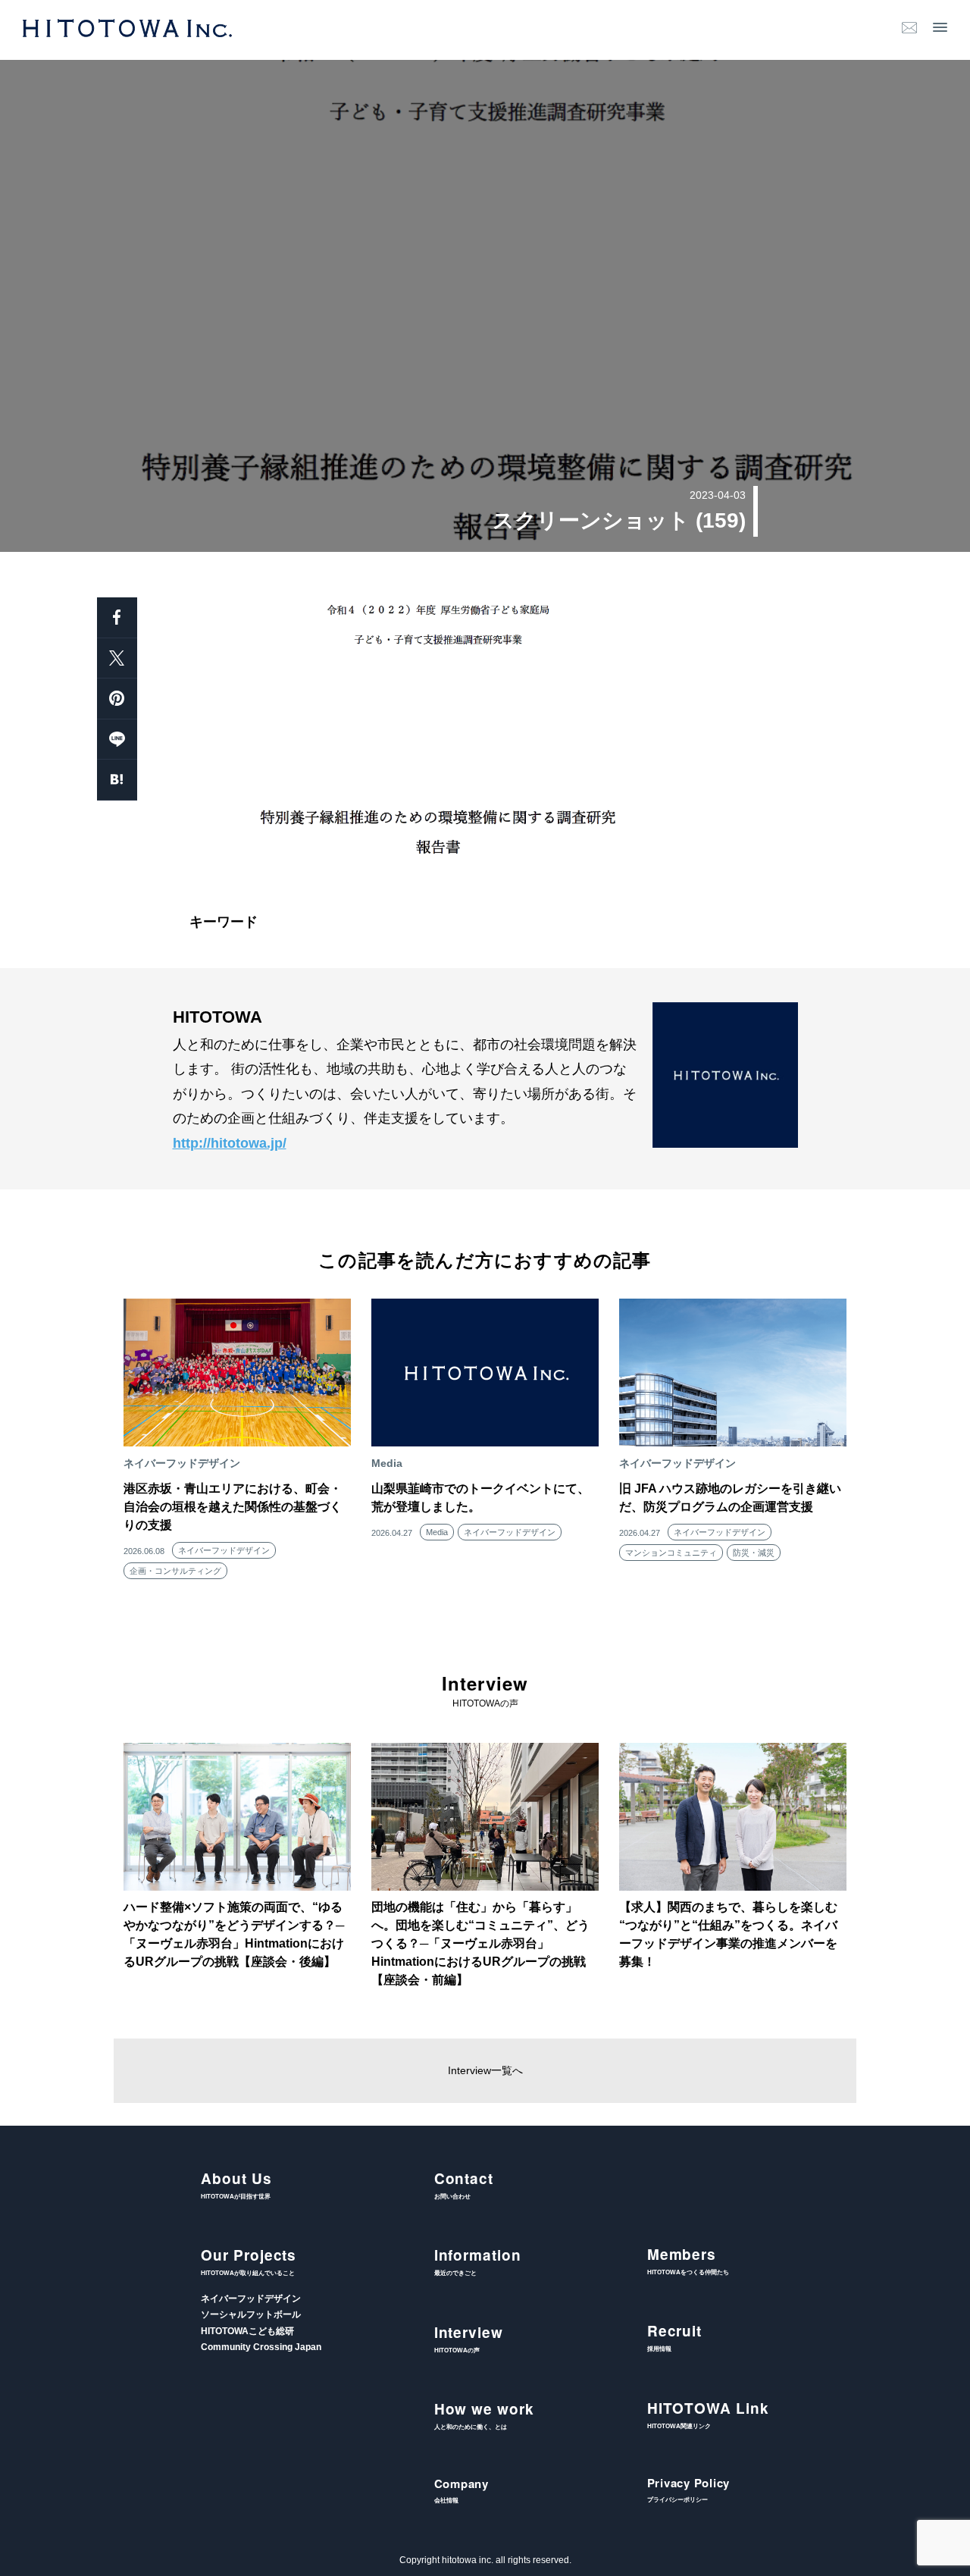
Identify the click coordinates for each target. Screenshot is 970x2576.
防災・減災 (754, 1553)
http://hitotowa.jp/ (230, 1143)
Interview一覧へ (485, 2070)
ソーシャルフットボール (251, 2314)
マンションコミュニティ (671, 1553)
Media (437, 1532)
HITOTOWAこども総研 (247, 2331)
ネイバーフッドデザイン (224, 1550)
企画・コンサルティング (175, 1571)
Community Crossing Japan (261, 2347)
